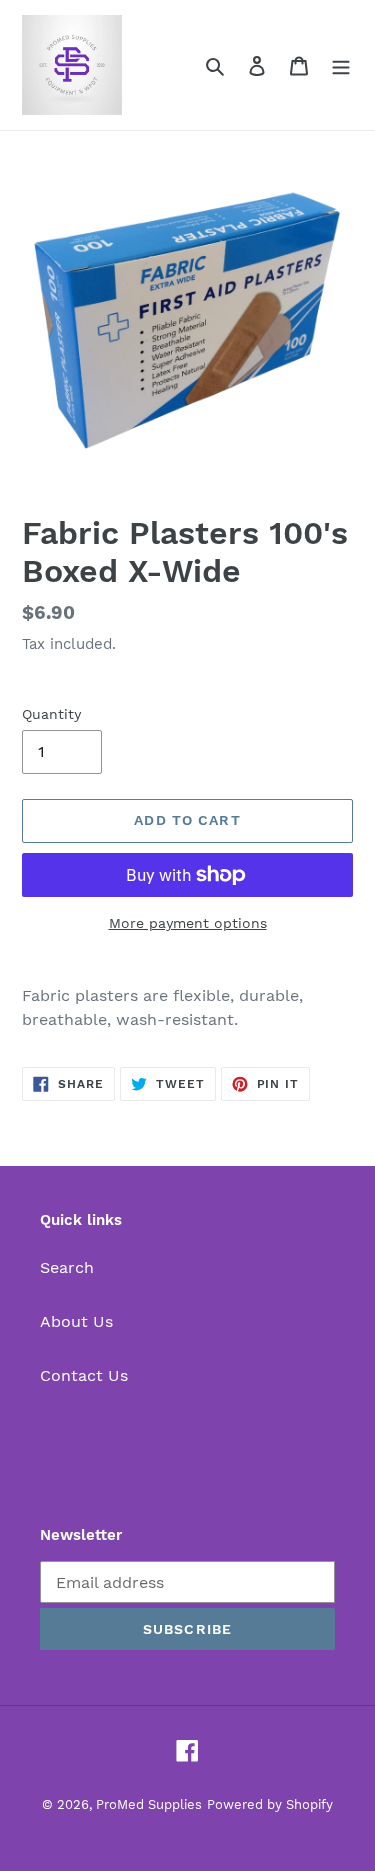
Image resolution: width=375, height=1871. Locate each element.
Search (67, 1267)
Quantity (51, 714)
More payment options (188, 923)
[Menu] (341, 65)
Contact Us (84, 1375)
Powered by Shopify (270, 1804)
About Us (76, 1321)
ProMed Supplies (149, 1804)
